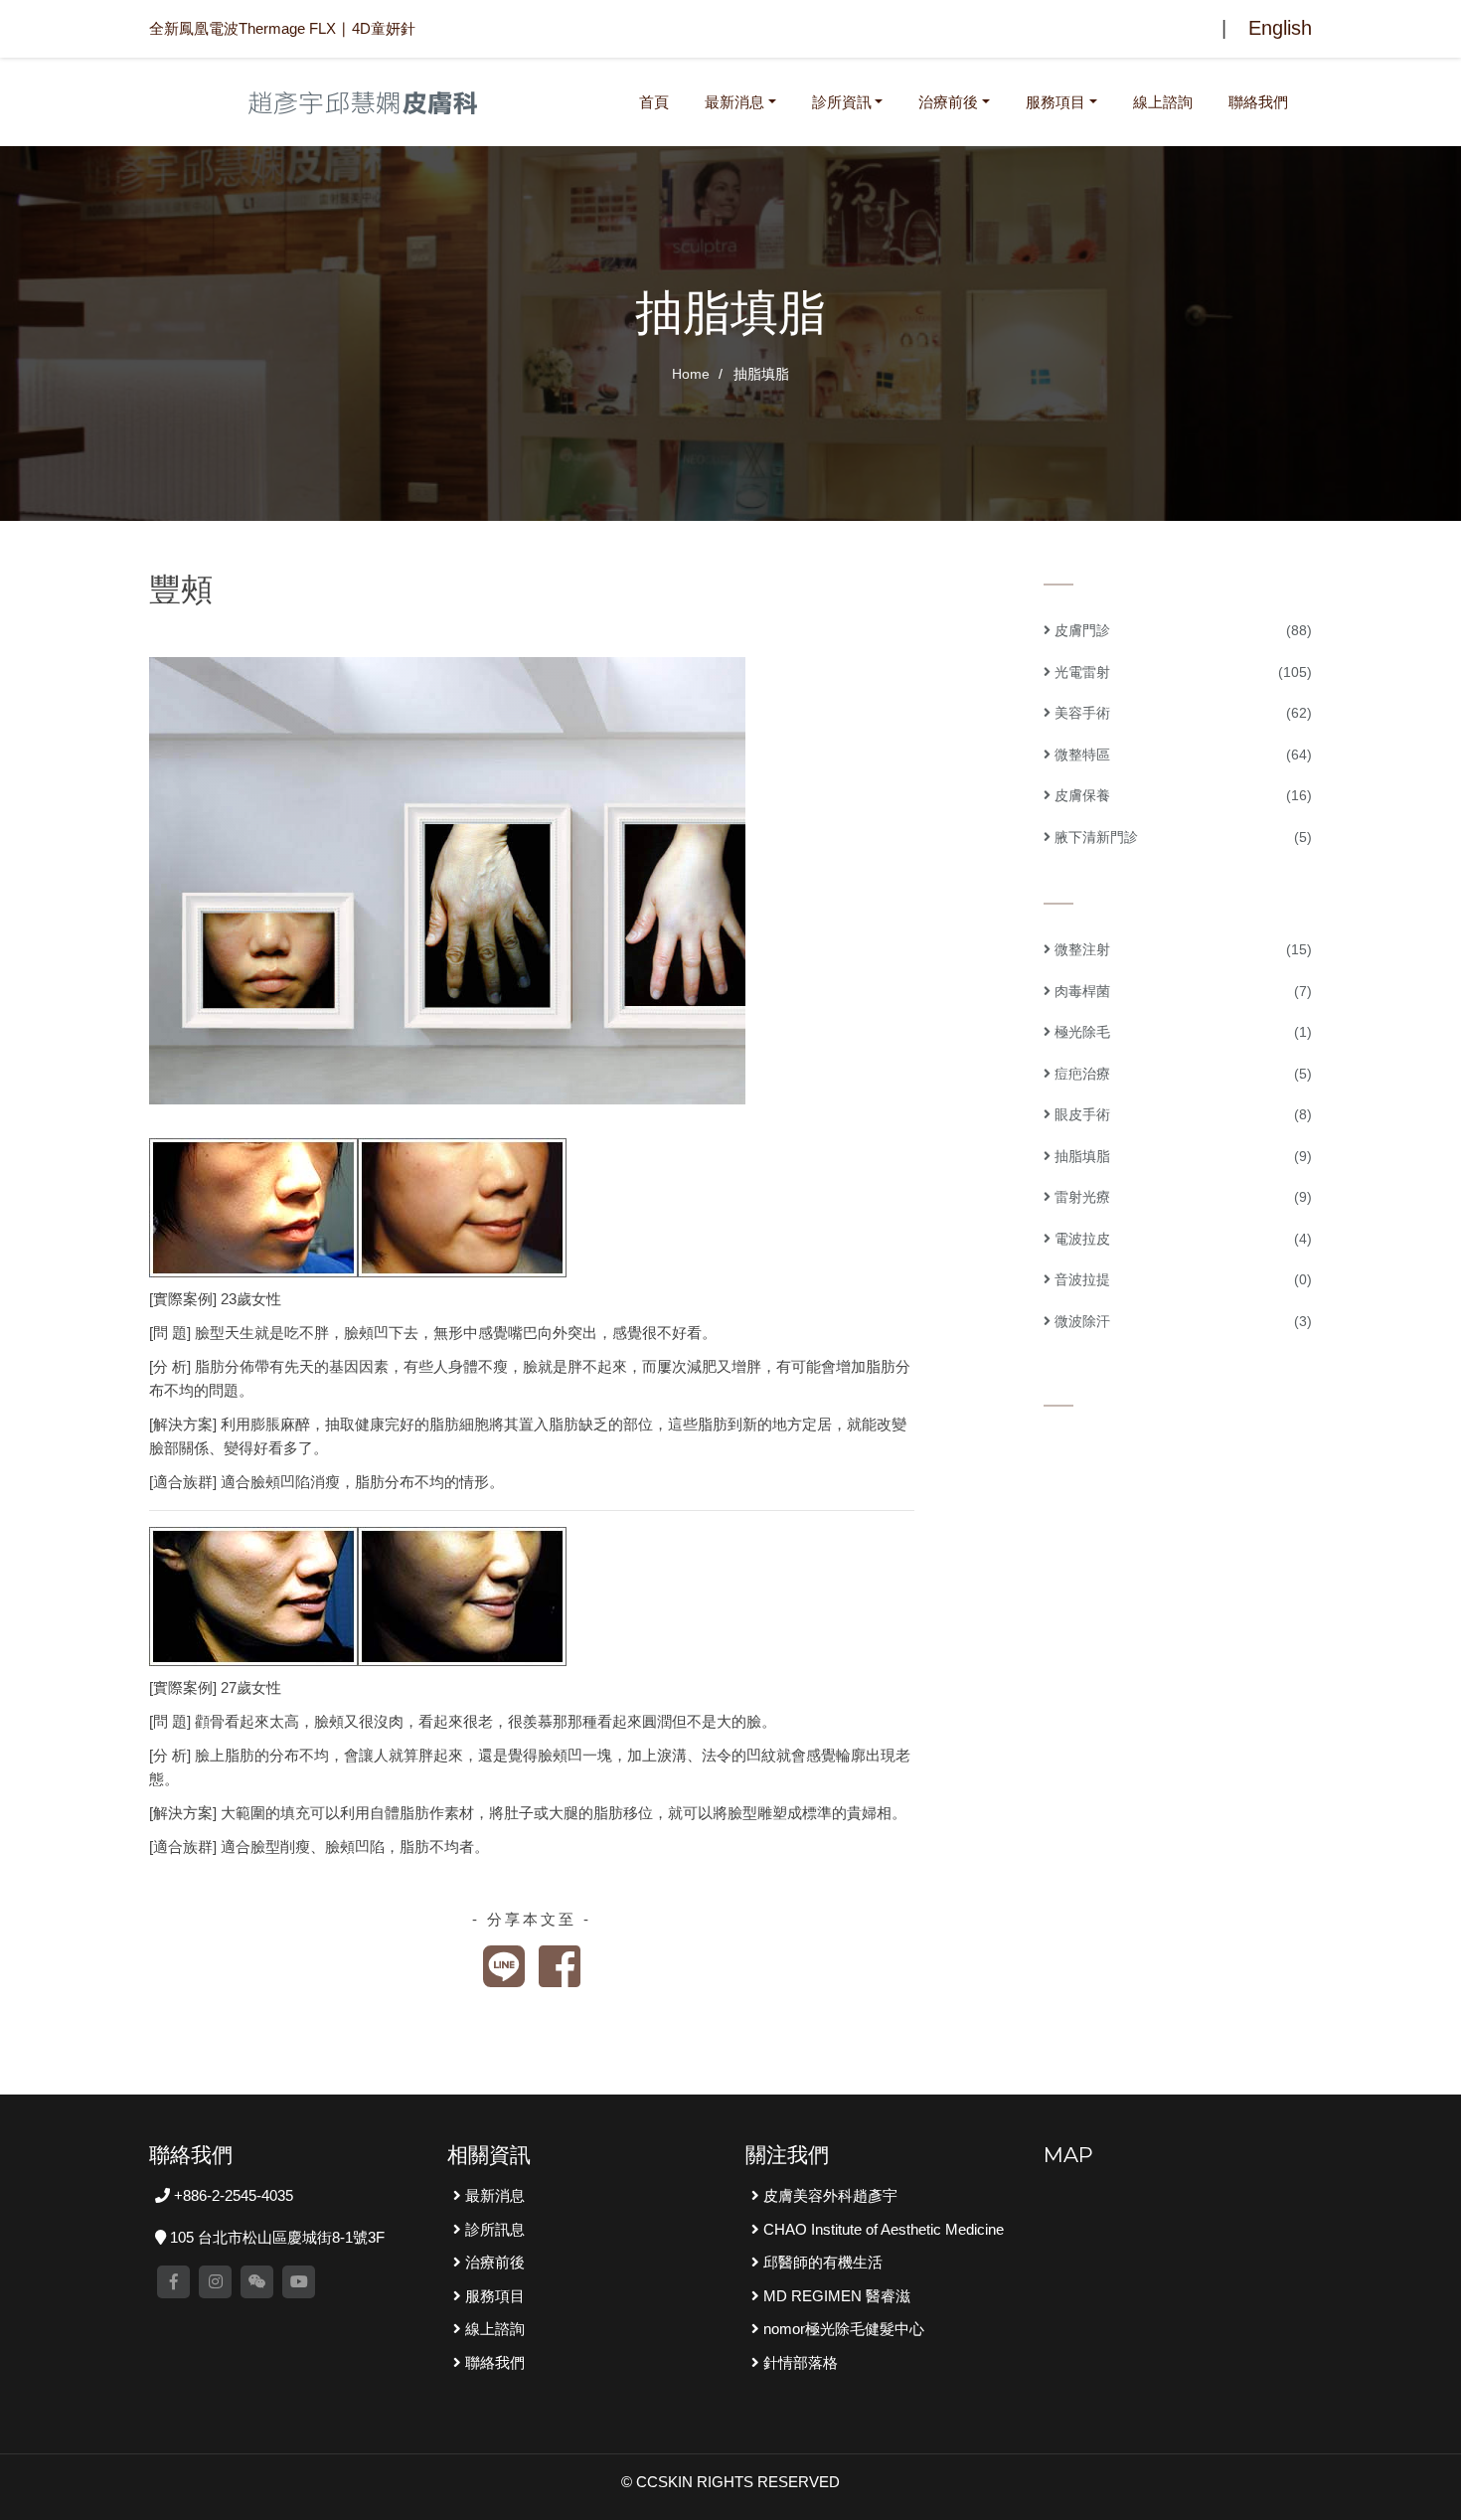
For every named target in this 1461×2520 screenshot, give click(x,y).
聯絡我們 (1258, 102)
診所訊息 (493, 2229)
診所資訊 (842, 102)
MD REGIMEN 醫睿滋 (835, 2296)
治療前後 (948, 102)
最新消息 (734, 102)
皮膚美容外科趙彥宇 (828, 2195)
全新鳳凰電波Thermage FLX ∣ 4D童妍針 (282, 28)
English (1280, 28)
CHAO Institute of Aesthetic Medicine (882, 2229)
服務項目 (1055, 102)
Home (691, 374)
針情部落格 (799, 2362)
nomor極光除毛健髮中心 (842, 2329)
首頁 (658, 101)
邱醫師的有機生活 (821, 2262)
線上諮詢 (1163, 102)
